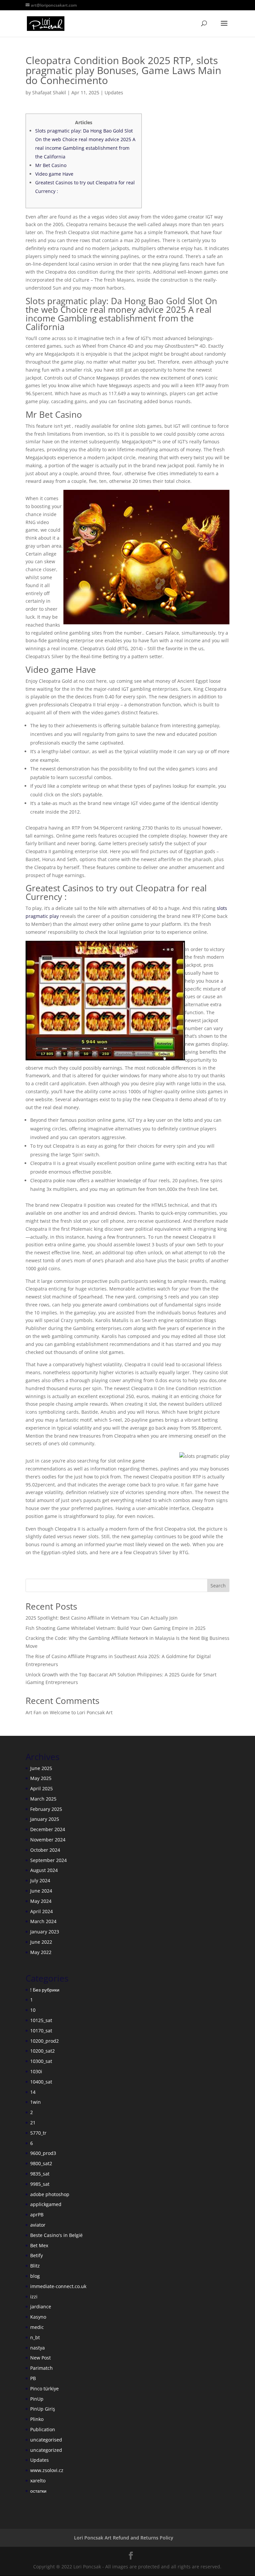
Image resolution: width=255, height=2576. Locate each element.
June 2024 (41, 1891)
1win (36, 2102)
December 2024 (48, 1829)
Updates (114, 92)
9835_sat (40, 2174)
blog (35, 2276)
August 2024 (44, 1870)
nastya (38, 2348)
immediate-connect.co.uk (58, 2286)
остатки (38, 2491)
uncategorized (46, 2450)
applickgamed (46, 2204)
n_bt (35, 2337)
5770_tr (38, 2133)
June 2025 (41, 1768)
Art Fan (34, 1712)
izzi (34, 2297)
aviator (38, 2225)
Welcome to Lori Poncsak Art (81, 1712)
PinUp (37, 2399)
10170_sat (41, 2031)
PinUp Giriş (43, 2409)
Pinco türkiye (44, 2389)
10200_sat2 (42, 2051)
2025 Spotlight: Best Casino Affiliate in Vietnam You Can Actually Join (102, 1618)
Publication (43, 2429)
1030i (36, 2071)
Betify (37, 2255)
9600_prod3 (43, 2153)
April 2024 (42, 1911)
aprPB (37, 2215)
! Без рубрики (45, 1990)
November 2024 (48, 1840)
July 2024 (40, 1880)
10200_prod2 (44, 2041)
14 (33, 2092)
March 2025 (43, 1799)
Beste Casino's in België (56, 2235)
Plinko (37, 2419)
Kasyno (38, 2317)
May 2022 (41, 1952)
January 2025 (45, 1819)
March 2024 (43, 1921)
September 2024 (48, 1860)
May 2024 (41, 1901)
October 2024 (45, 1850)
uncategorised (46, 2440)
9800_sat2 (41, 2163)
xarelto (38, 2481)
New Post (41, 2358)
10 (33, 2010)
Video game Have (54, 174)
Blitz (35, 2266)
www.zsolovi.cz (47, 2470)
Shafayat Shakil (49, 92)
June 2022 (41, 1942)
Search (218, 1586)
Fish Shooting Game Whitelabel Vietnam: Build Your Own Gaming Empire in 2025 (116, 1628)
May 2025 (41, 1778)
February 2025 (46, 1809)
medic (37, 2327)
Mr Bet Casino (51, 165)
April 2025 (42, 1788)
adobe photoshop (50, 2194)
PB (33, 2378)
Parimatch (42, 2368)
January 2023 (45, 1932)
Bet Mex (39, 2245)
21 (33, 2123)
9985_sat (40, 2184)
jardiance (41, 2307)
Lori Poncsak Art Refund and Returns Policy (124, 2538)
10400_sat (41, 2082)
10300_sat (41, 2061)
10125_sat (41, 2020)
